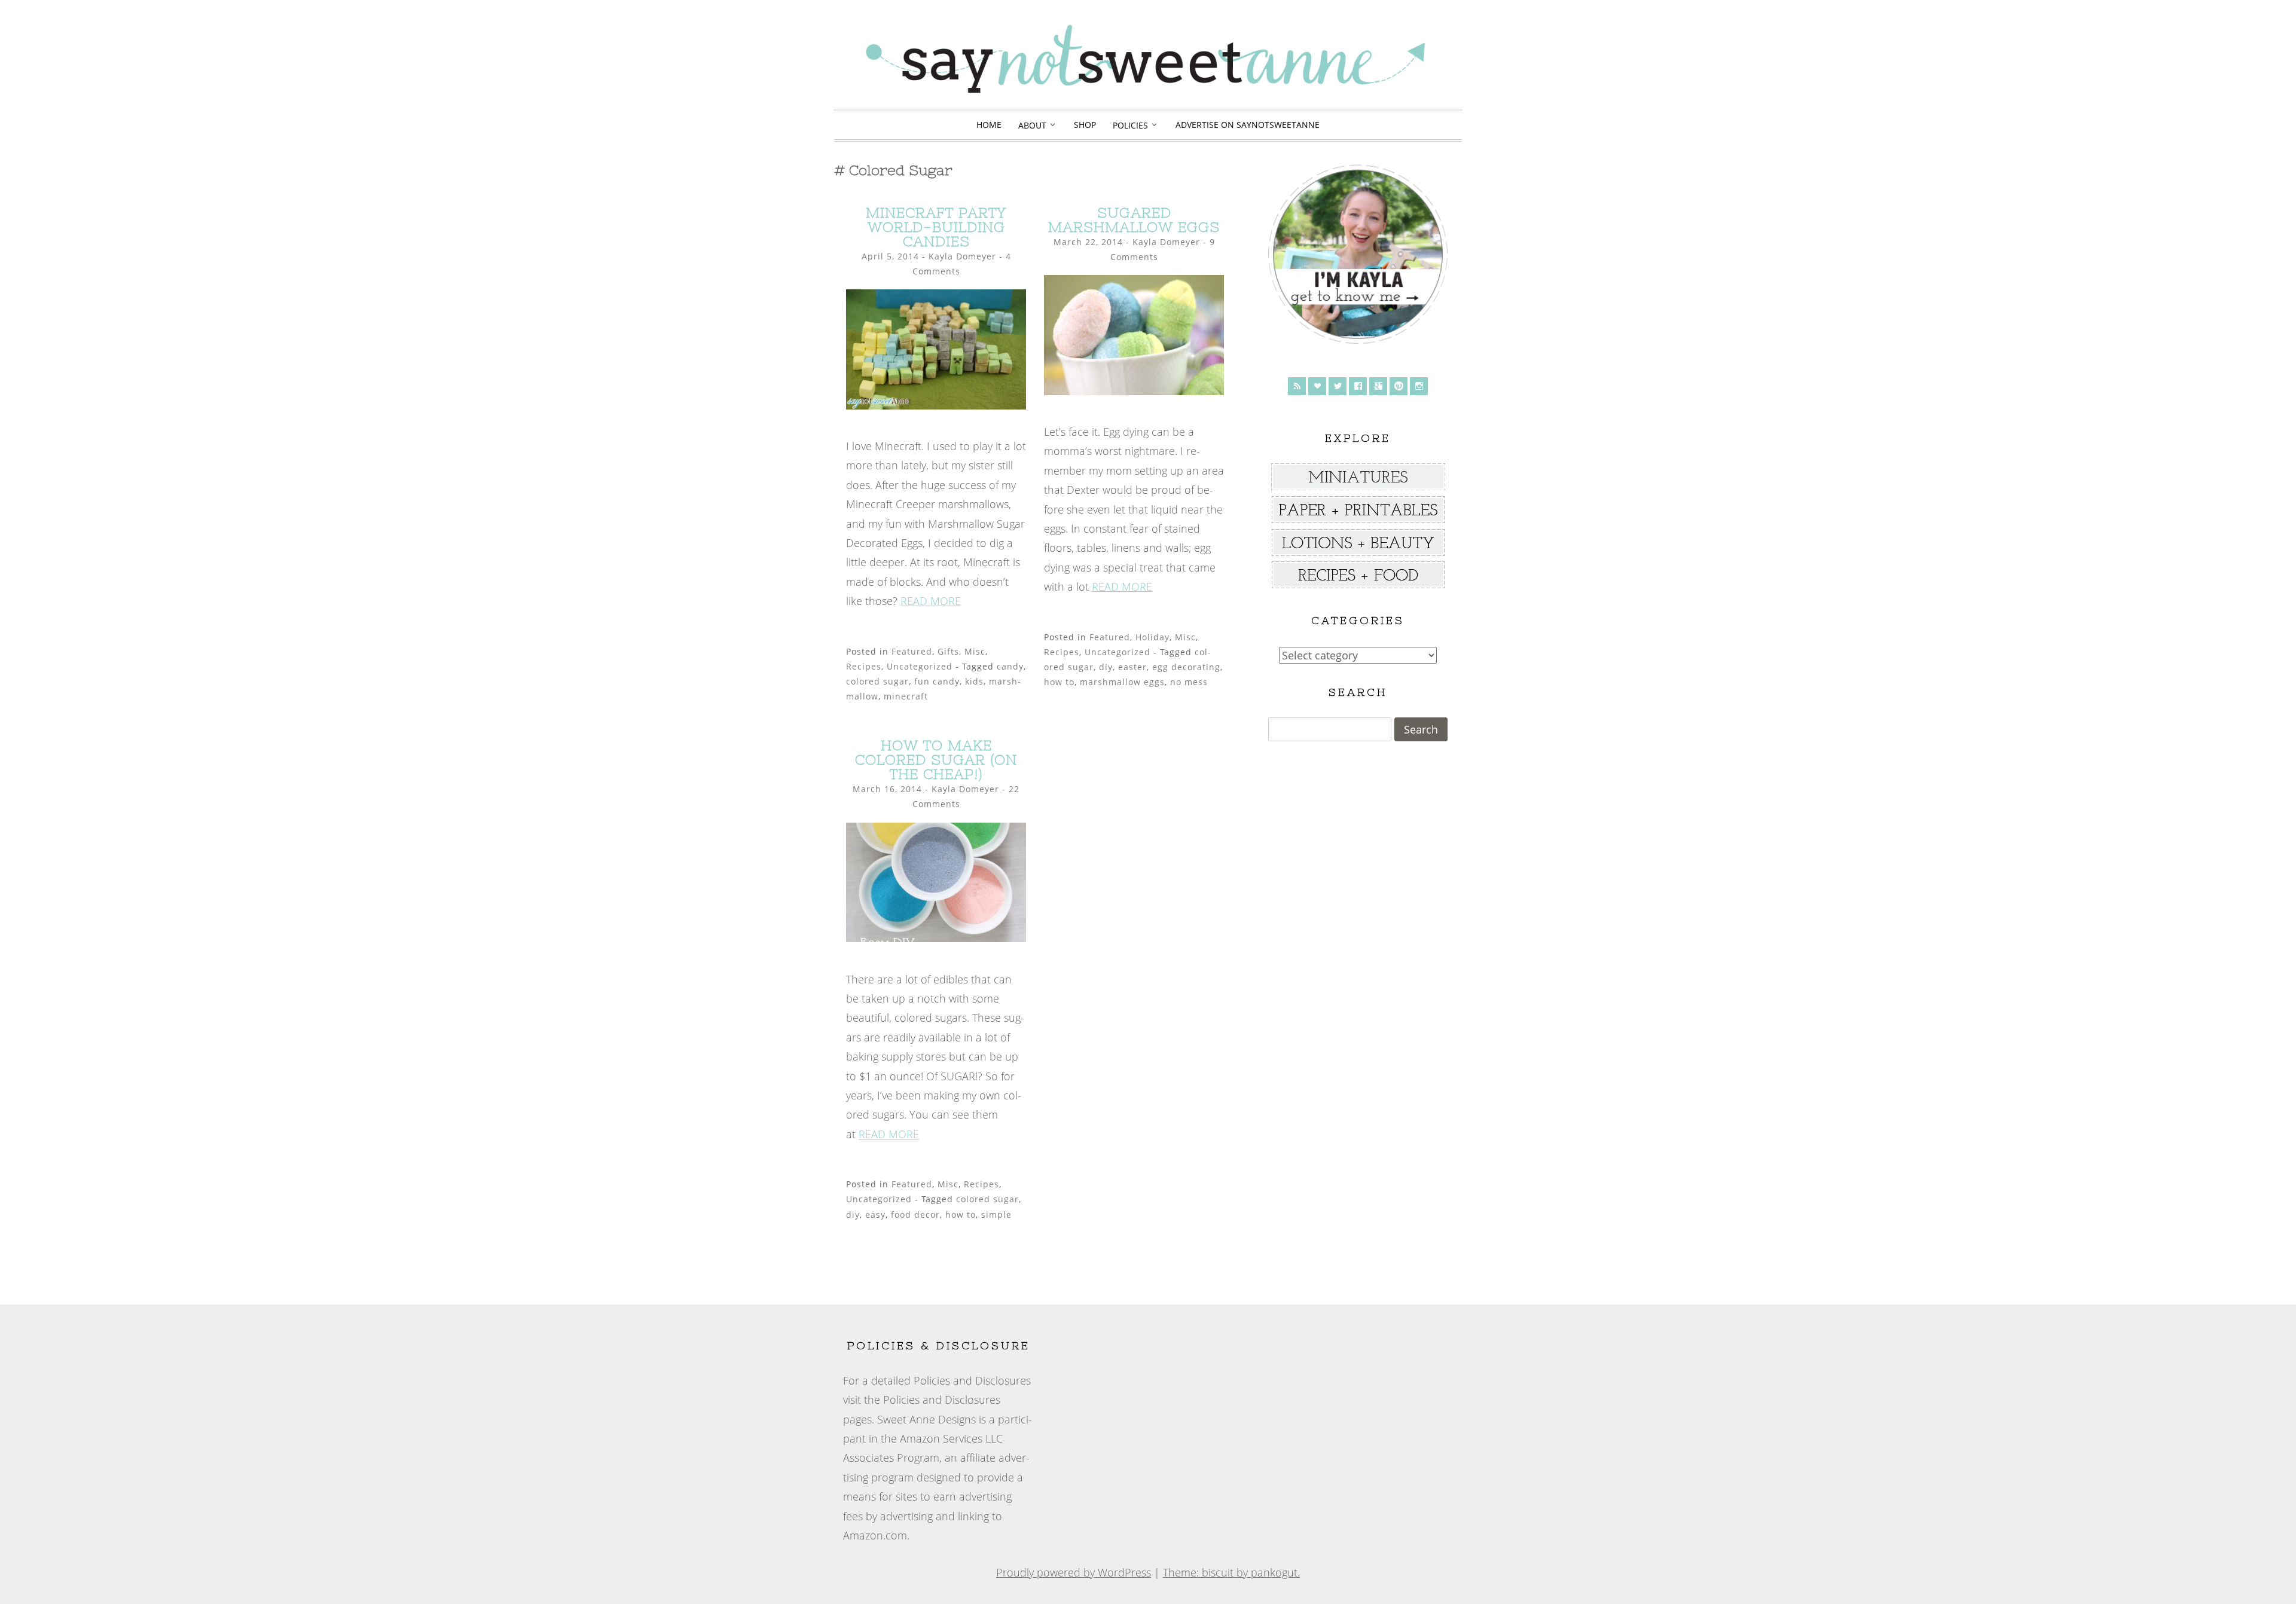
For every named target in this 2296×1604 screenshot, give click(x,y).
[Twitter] (1338, 386)
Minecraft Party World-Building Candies (936, 227)
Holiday (1152, 637)
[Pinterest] (1399, 386)
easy (875, 1215)
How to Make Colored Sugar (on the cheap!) (936, 760)
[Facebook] (1358, 386)
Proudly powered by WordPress (1074, 1572)
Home (989, 125)
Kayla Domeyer (962, 256)
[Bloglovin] (1317, 386)
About (1032, 125)
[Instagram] (1419, 386)
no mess (1189, 682)
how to (1059, 682)
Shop (1085, 125)
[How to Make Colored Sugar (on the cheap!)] (936, 938)
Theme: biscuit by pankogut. (1231, 1572)
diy (1106, 667)
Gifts (948, 651)
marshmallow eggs (1122, 682)
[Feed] (1297, 386)
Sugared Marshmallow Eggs (1134, 220)
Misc (975, 651)
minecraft (906, 696)
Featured (912, 651)
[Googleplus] (1378, 386)
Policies (1130, 125)
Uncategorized (920, 666)
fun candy (937, 681)
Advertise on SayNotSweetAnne (1248, 125)
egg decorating (1186, 667)
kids (974, 681)
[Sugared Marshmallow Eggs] (1134, 391)
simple (996, 1215)
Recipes (864, 666)
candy (1010, 666)
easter (1132, 667)
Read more (931, 601)
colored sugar (877, 681)
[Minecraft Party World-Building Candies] (936, 405)
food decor (915, 1215)
